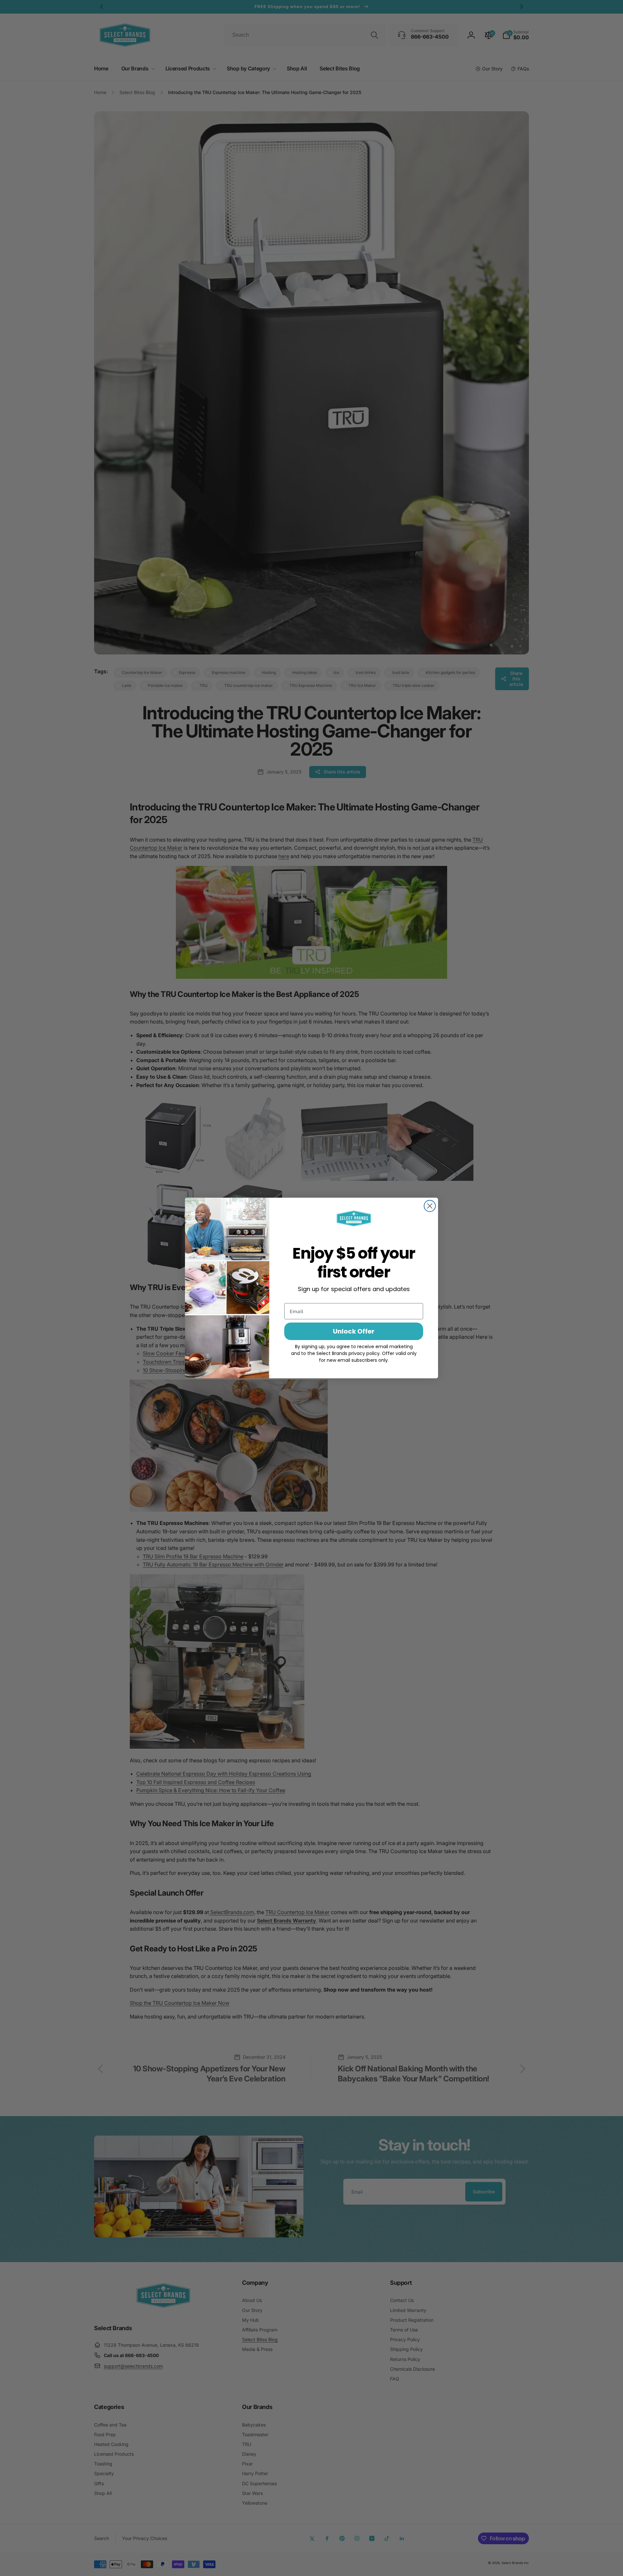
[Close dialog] (430, 1206)
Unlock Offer (354, 1331)
